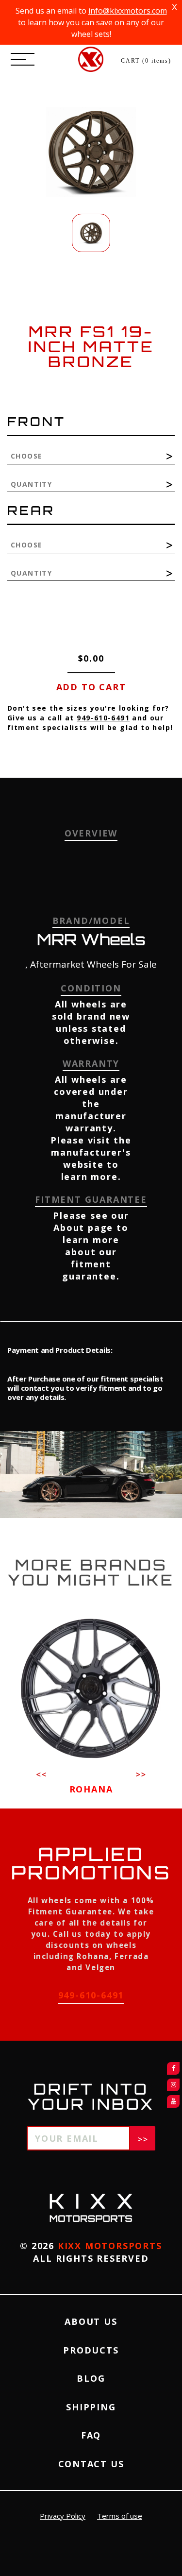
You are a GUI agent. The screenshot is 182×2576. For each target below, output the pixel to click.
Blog (91, 2378)
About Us (91, 2321)
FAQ (91, 2435)
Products (91, 2350)
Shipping (91, 2407)
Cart (146, 61)
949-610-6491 (103, 718)
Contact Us (91, 2464)
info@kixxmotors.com (128, 11)
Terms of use (120, 2516)
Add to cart (91, 687)
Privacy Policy (63, 2516)
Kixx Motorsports (110, 2246)
